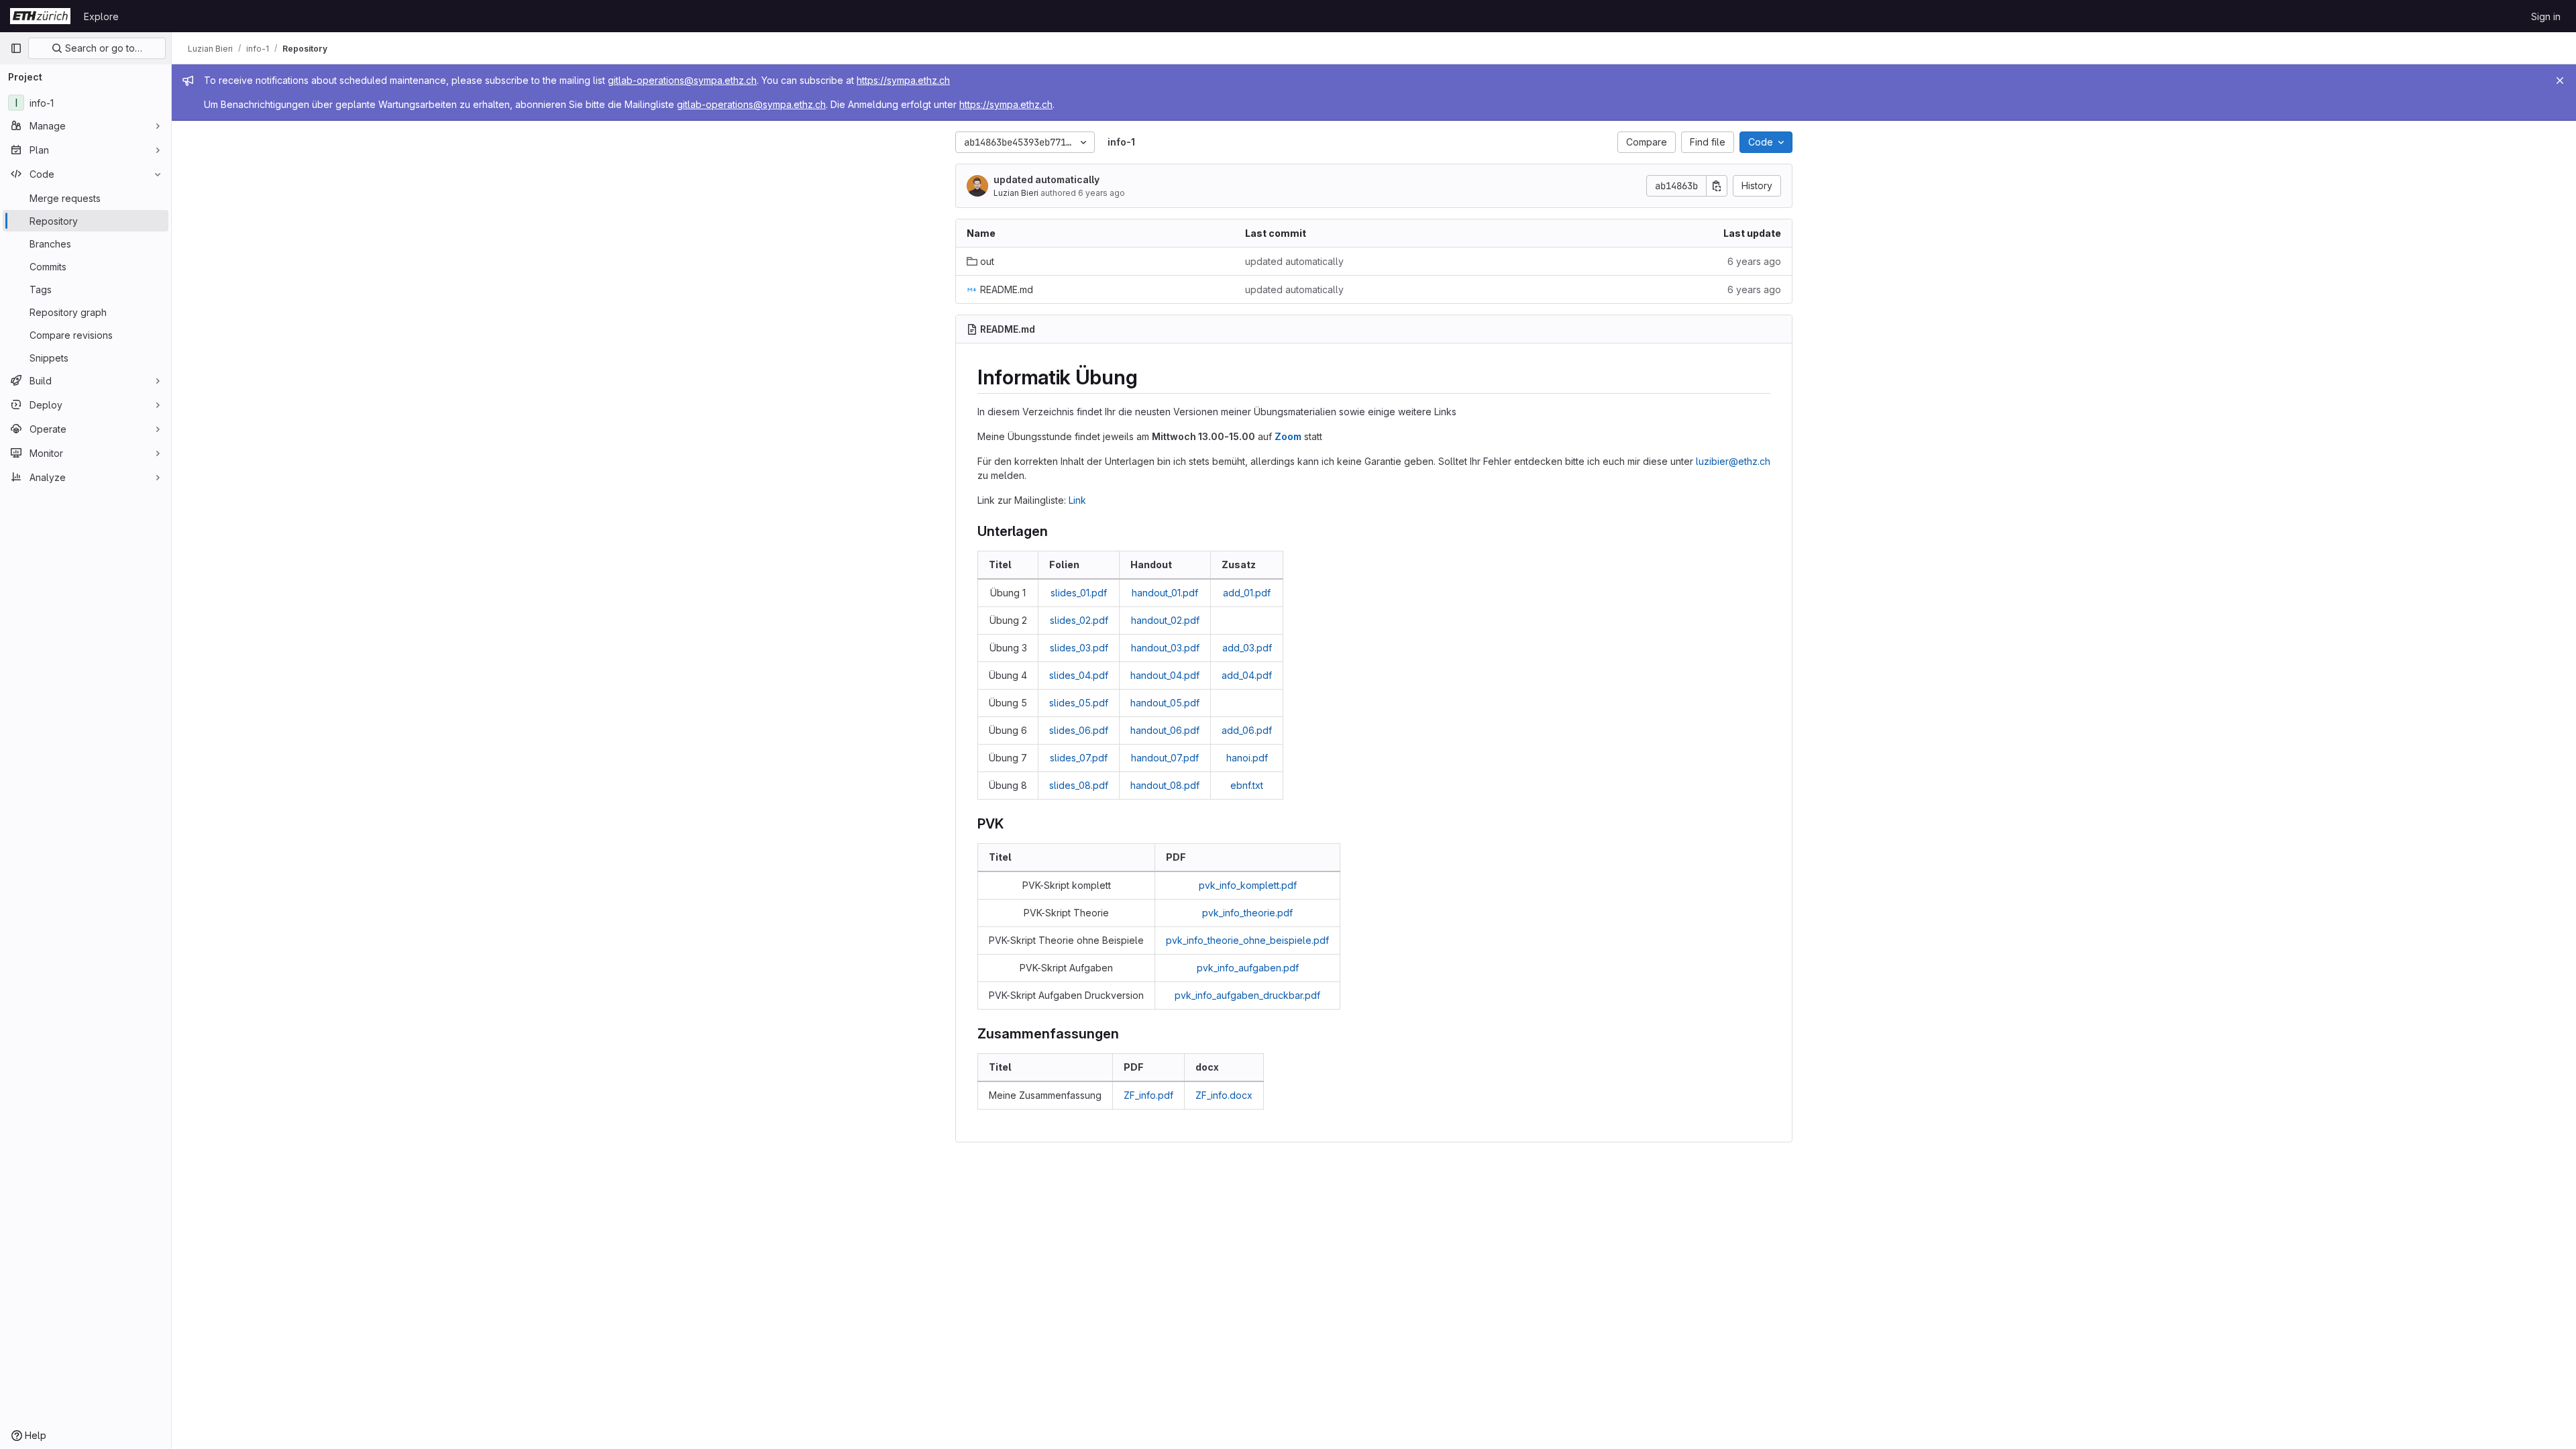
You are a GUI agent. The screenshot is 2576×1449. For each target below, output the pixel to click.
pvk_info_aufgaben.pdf (1248, 968)
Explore (101, 16)
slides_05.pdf (1079, 703)
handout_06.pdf (1165, 730)
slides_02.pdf (1079, 620)
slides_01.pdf (1079, 593)
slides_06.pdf (1079, 730)
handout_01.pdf (1165, 593)
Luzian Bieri (1016, 193)
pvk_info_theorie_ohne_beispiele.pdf (1247, 940)
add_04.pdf (1247, 675)
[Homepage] (40, 16)
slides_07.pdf (1079, 758)
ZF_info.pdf (1148, 1095)
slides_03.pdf (1079, 648)
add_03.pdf (1247, 648)
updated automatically (1046, 179)
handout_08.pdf (1165, 785)
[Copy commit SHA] (1717, 186)
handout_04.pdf (1165, 675)
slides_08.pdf (1079, 785)
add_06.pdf (1247, 730)
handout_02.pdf (1165, 620)
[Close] (2560, 80)
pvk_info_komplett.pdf (1248, 885)
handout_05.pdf (1165, 703)
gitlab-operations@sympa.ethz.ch (682, 80)
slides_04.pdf (1079, 675)
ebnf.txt (1247, 785)
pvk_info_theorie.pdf (1247, 913)
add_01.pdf (1247, 593)
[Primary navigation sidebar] (16, 48)
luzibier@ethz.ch (1733, 461)
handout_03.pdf (1165, 648)
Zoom (1288, 436)
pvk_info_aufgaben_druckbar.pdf (1247, 995)
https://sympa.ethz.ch (903, 80)
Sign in (2546, 16)
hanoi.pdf (1247, 758)
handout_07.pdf (1165, 758)
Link (1077, 500)
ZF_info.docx (1224, 1095)
